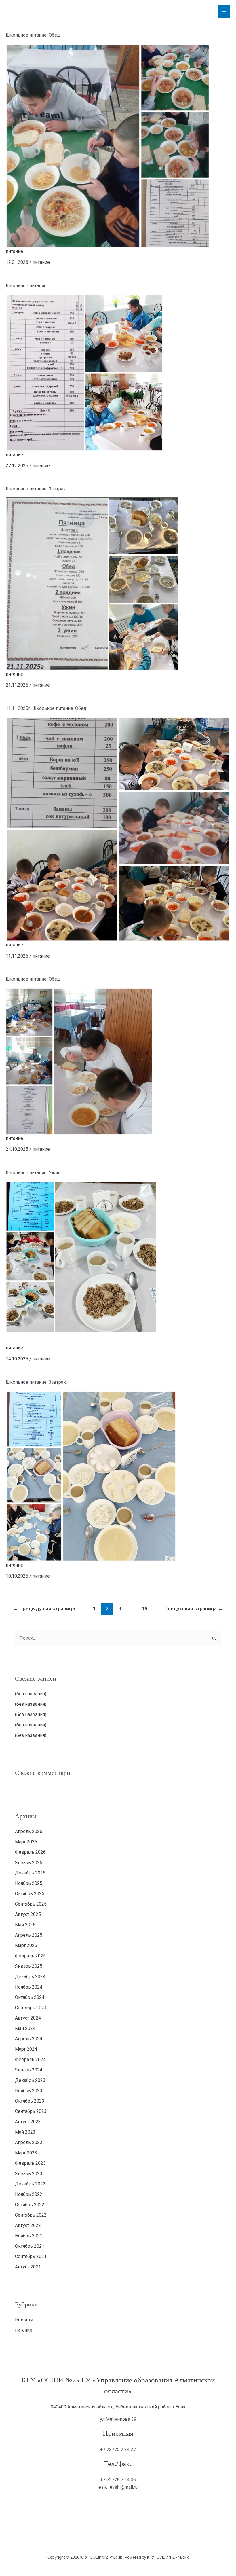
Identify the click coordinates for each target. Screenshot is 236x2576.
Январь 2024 (29, 2070)
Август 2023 (28, 2122)
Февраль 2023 (30, 2163)
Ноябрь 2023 (29, 2091)
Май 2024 (25, 2028)
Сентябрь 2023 (31, 2111)
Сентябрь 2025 (31, 1904)
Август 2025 (28, 1914)
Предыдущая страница (44, 1608)
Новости (24, 2320)
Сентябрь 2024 (31, 2008)
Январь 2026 (29, 1863)
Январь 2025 (29, 1966)
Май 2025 (25, 1925)
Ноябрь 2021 (29, 2236)
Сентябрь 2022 (31, 2215)
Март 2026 (26, 1842)
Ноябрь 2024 (29, 1987)
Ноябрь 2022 (29, 2194)
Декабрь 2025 (30, 1873)
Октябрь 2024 (30, 1997)
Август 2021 (28, 2267)
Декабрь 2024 (30, 1977)
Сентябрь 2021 (31, 2256)
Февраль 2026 (30, 1852)
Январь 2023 (29, 2174)
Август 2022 (28, 2225)
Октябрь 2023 (30, 2101)
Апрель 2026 (29, 1831)
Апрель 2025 (29, 1935)
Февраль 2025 (30, 1956)
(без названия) (31, 1694)
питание (14, 251)
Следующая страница (194, 1608)
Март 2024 (26, 2049)
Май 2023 (25, 2132)
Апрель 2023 (29, 2142)
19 (145, 1608)
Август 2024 (28, 2018)
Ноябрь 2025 (29, 1883)
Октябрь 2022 (30, 2205)
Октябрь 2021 (30, 2246)
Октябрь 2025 (30, 1894)
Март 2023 (26, 2153)
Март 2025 (26, 1945)
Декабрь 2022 (30, 2184)
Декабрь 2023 (30, 2080)
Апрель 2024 (29, 2039)
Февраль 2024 (30, 2060)
